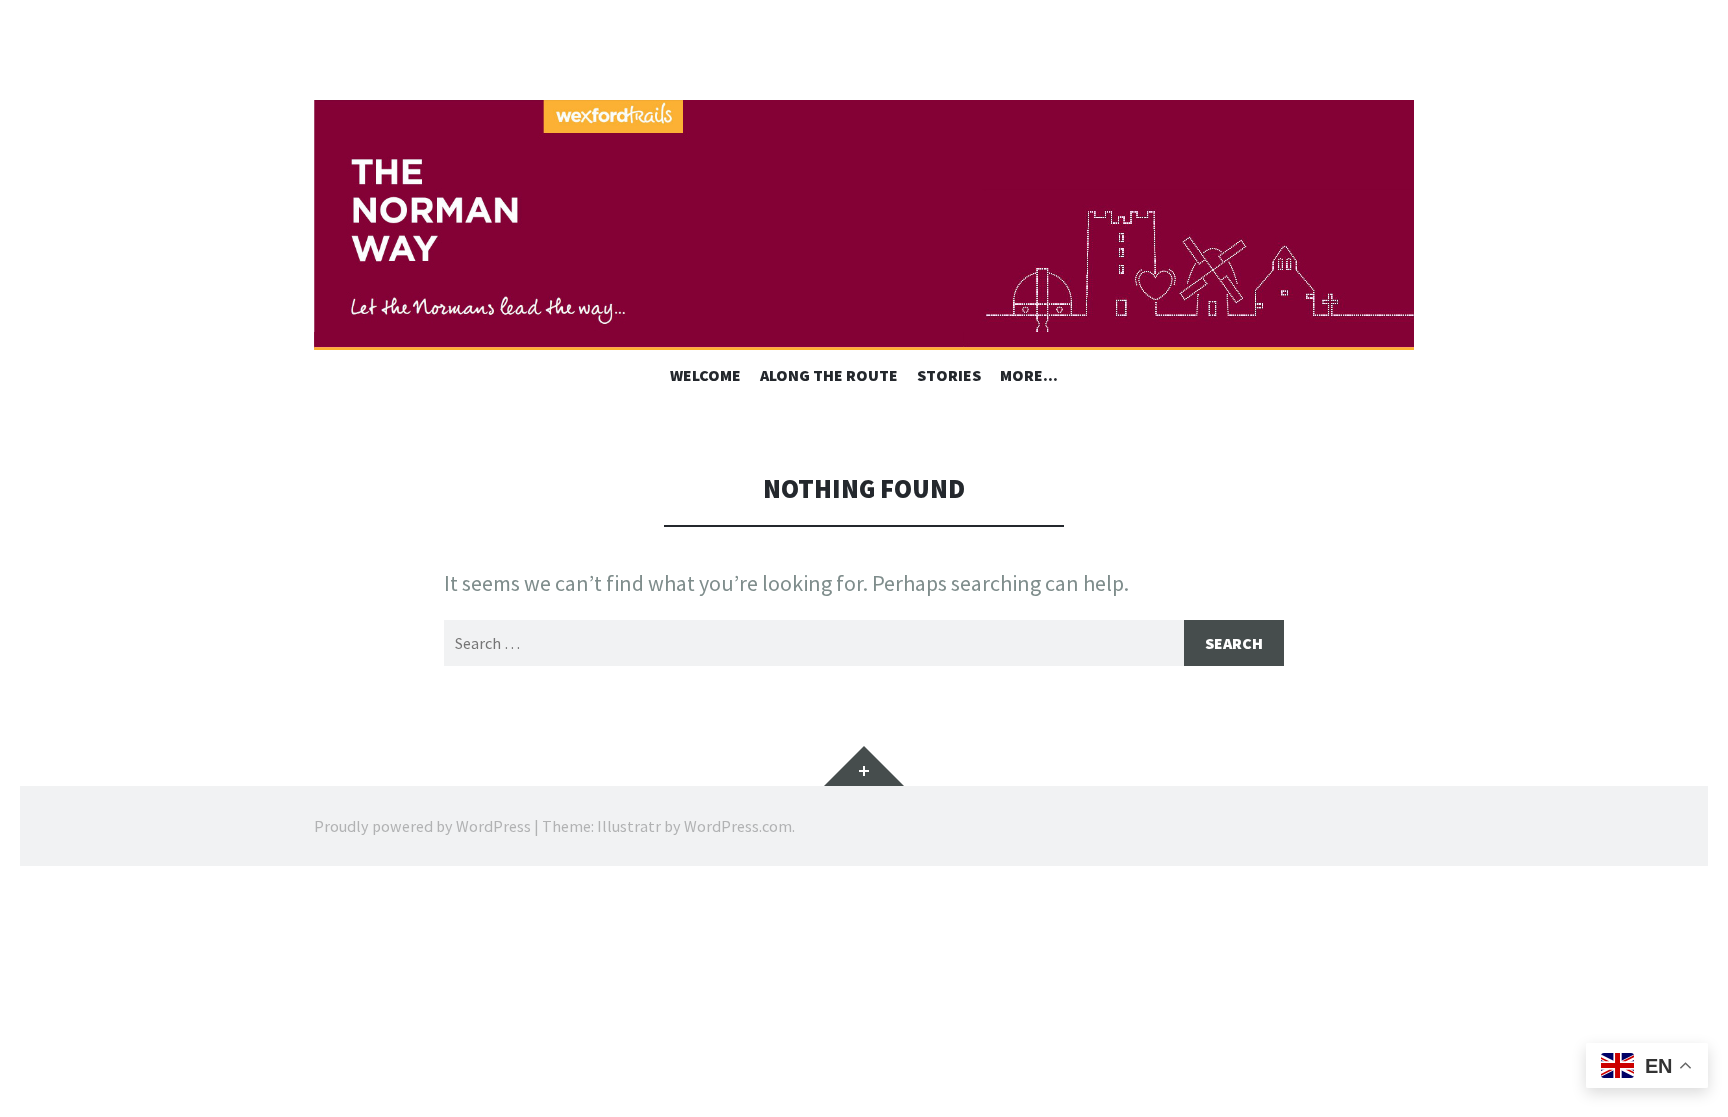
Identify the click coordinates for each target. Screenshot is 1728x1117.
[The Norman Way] (864, 225)
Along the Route (829, 375)
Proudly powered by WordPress (422, 826)
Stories (949, 375)
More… (1029, 375)
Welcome (705, 375)
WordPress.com (738, 826)
